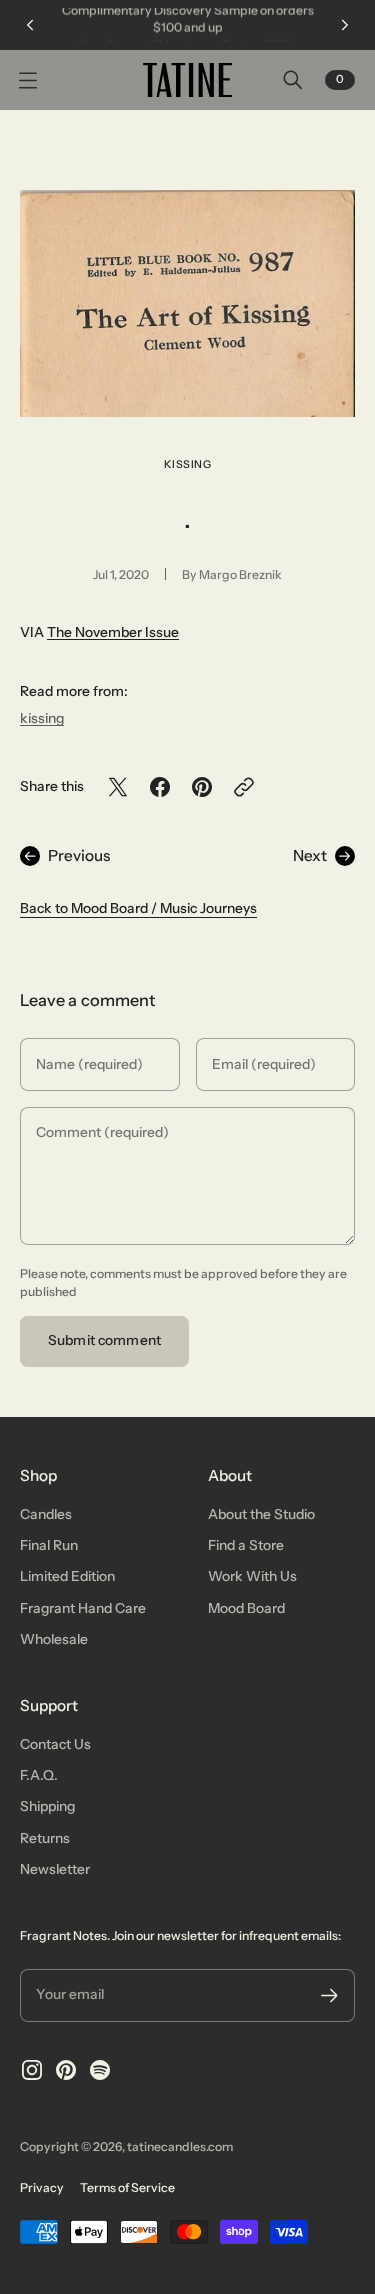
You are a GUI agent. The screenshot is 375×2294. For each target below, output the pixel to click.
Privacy (42, 2187)
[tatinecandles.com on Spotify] (100, 2070)
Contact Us (55, 1744)
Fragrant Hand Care (83, 1608)
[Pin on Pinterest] (202, 787)
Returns (45, 1838)
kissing (188, 464)
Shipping (47, 1806)
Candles (46, 1514)
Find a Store (246, 1545)
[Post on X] (118, 787)
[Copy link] (244, 787)
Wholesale (54, 1639)
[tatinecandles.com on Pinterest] (66, 2070)
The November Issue (113, 632)
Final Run (49, 1545)
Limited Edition (67, 1576)
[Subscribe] (329, 1995)
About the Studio (261, 1514)
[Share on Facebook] (160, 787)
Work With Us (252, 1576)
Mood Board (246, 1608)
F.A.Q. (39, 1775)
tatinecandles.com (180, 2146)
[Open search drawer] (293, 80)
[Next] (345, 25)
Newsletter (55, 1869)
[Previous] (30, 25)
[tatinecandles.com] (188, 80)
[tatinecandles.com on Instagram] (32, 2070)
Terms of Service (127, 2187)
